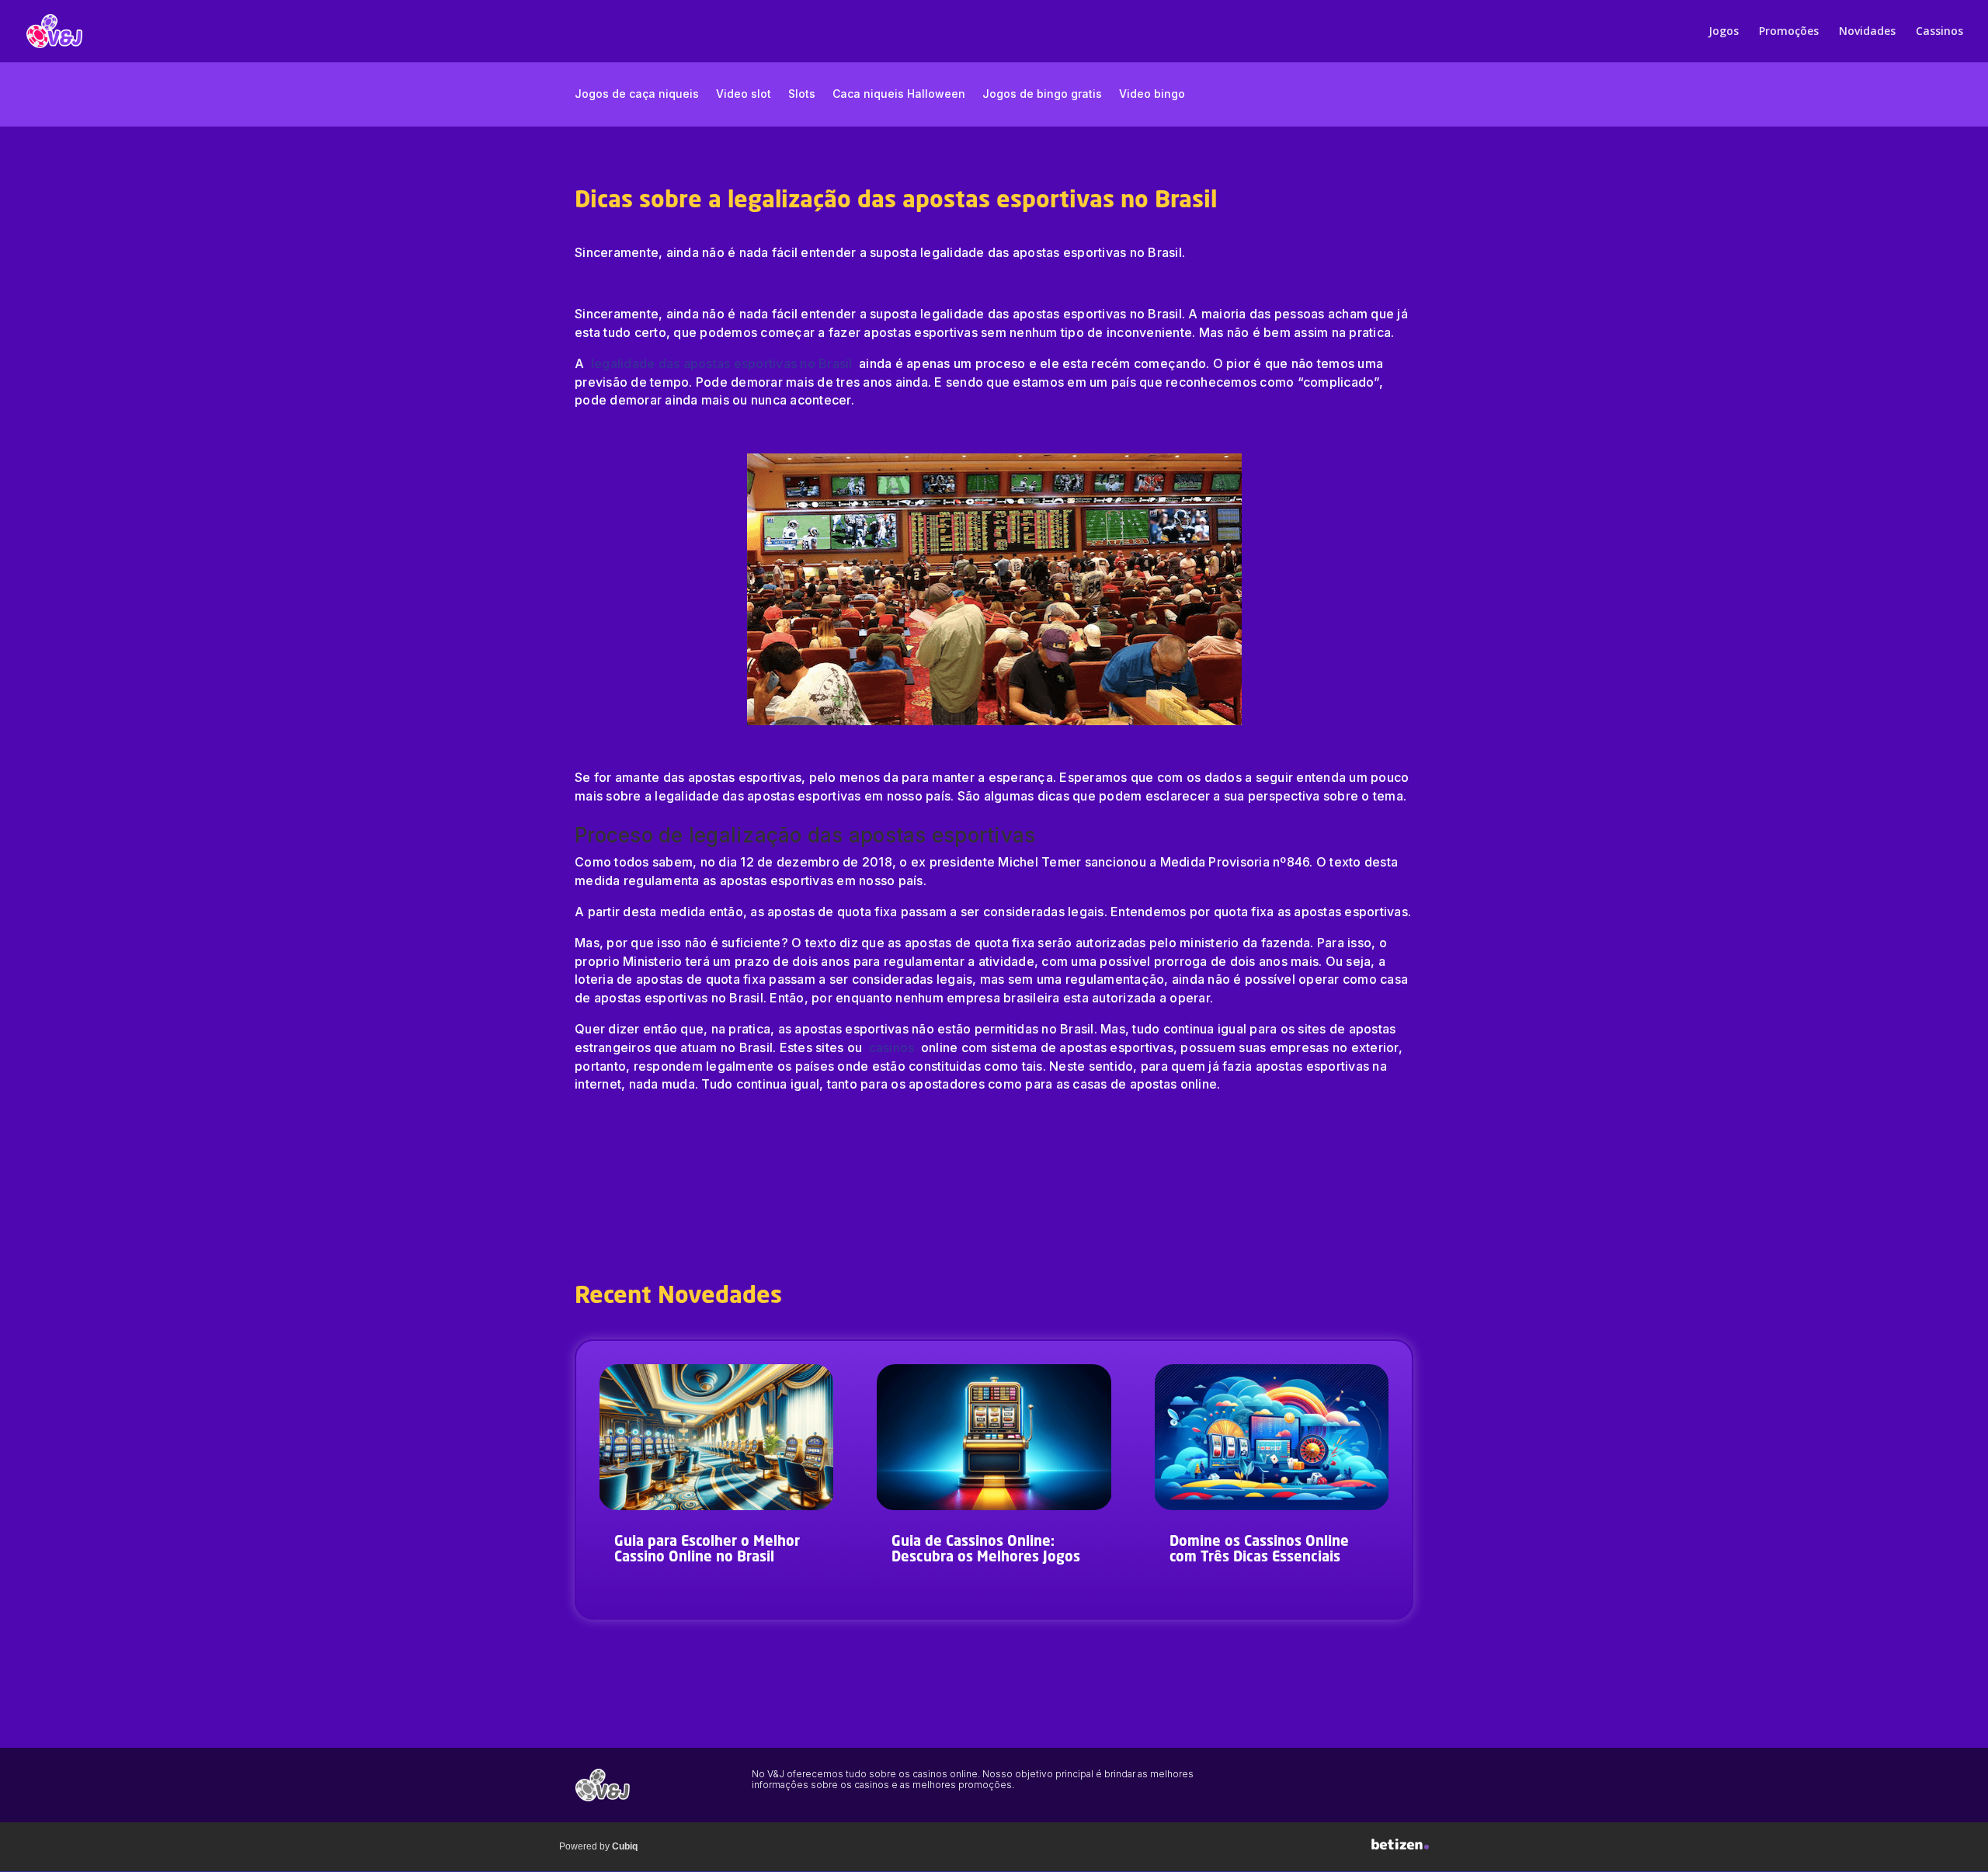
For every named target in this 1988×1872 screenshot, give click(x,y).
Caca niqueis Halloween (899, 94)
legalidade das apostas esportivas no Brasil (723, 363)
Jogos (1724, 32)
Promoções (1789, 32)
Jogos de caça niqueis (637, 94)
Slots (802, 94)
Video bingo (1152, 94)
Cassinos (1939, 32)
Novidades (1867, 32)
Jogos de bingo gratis (1042, 94)
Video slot (744, 94)
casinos (892, 1047)
